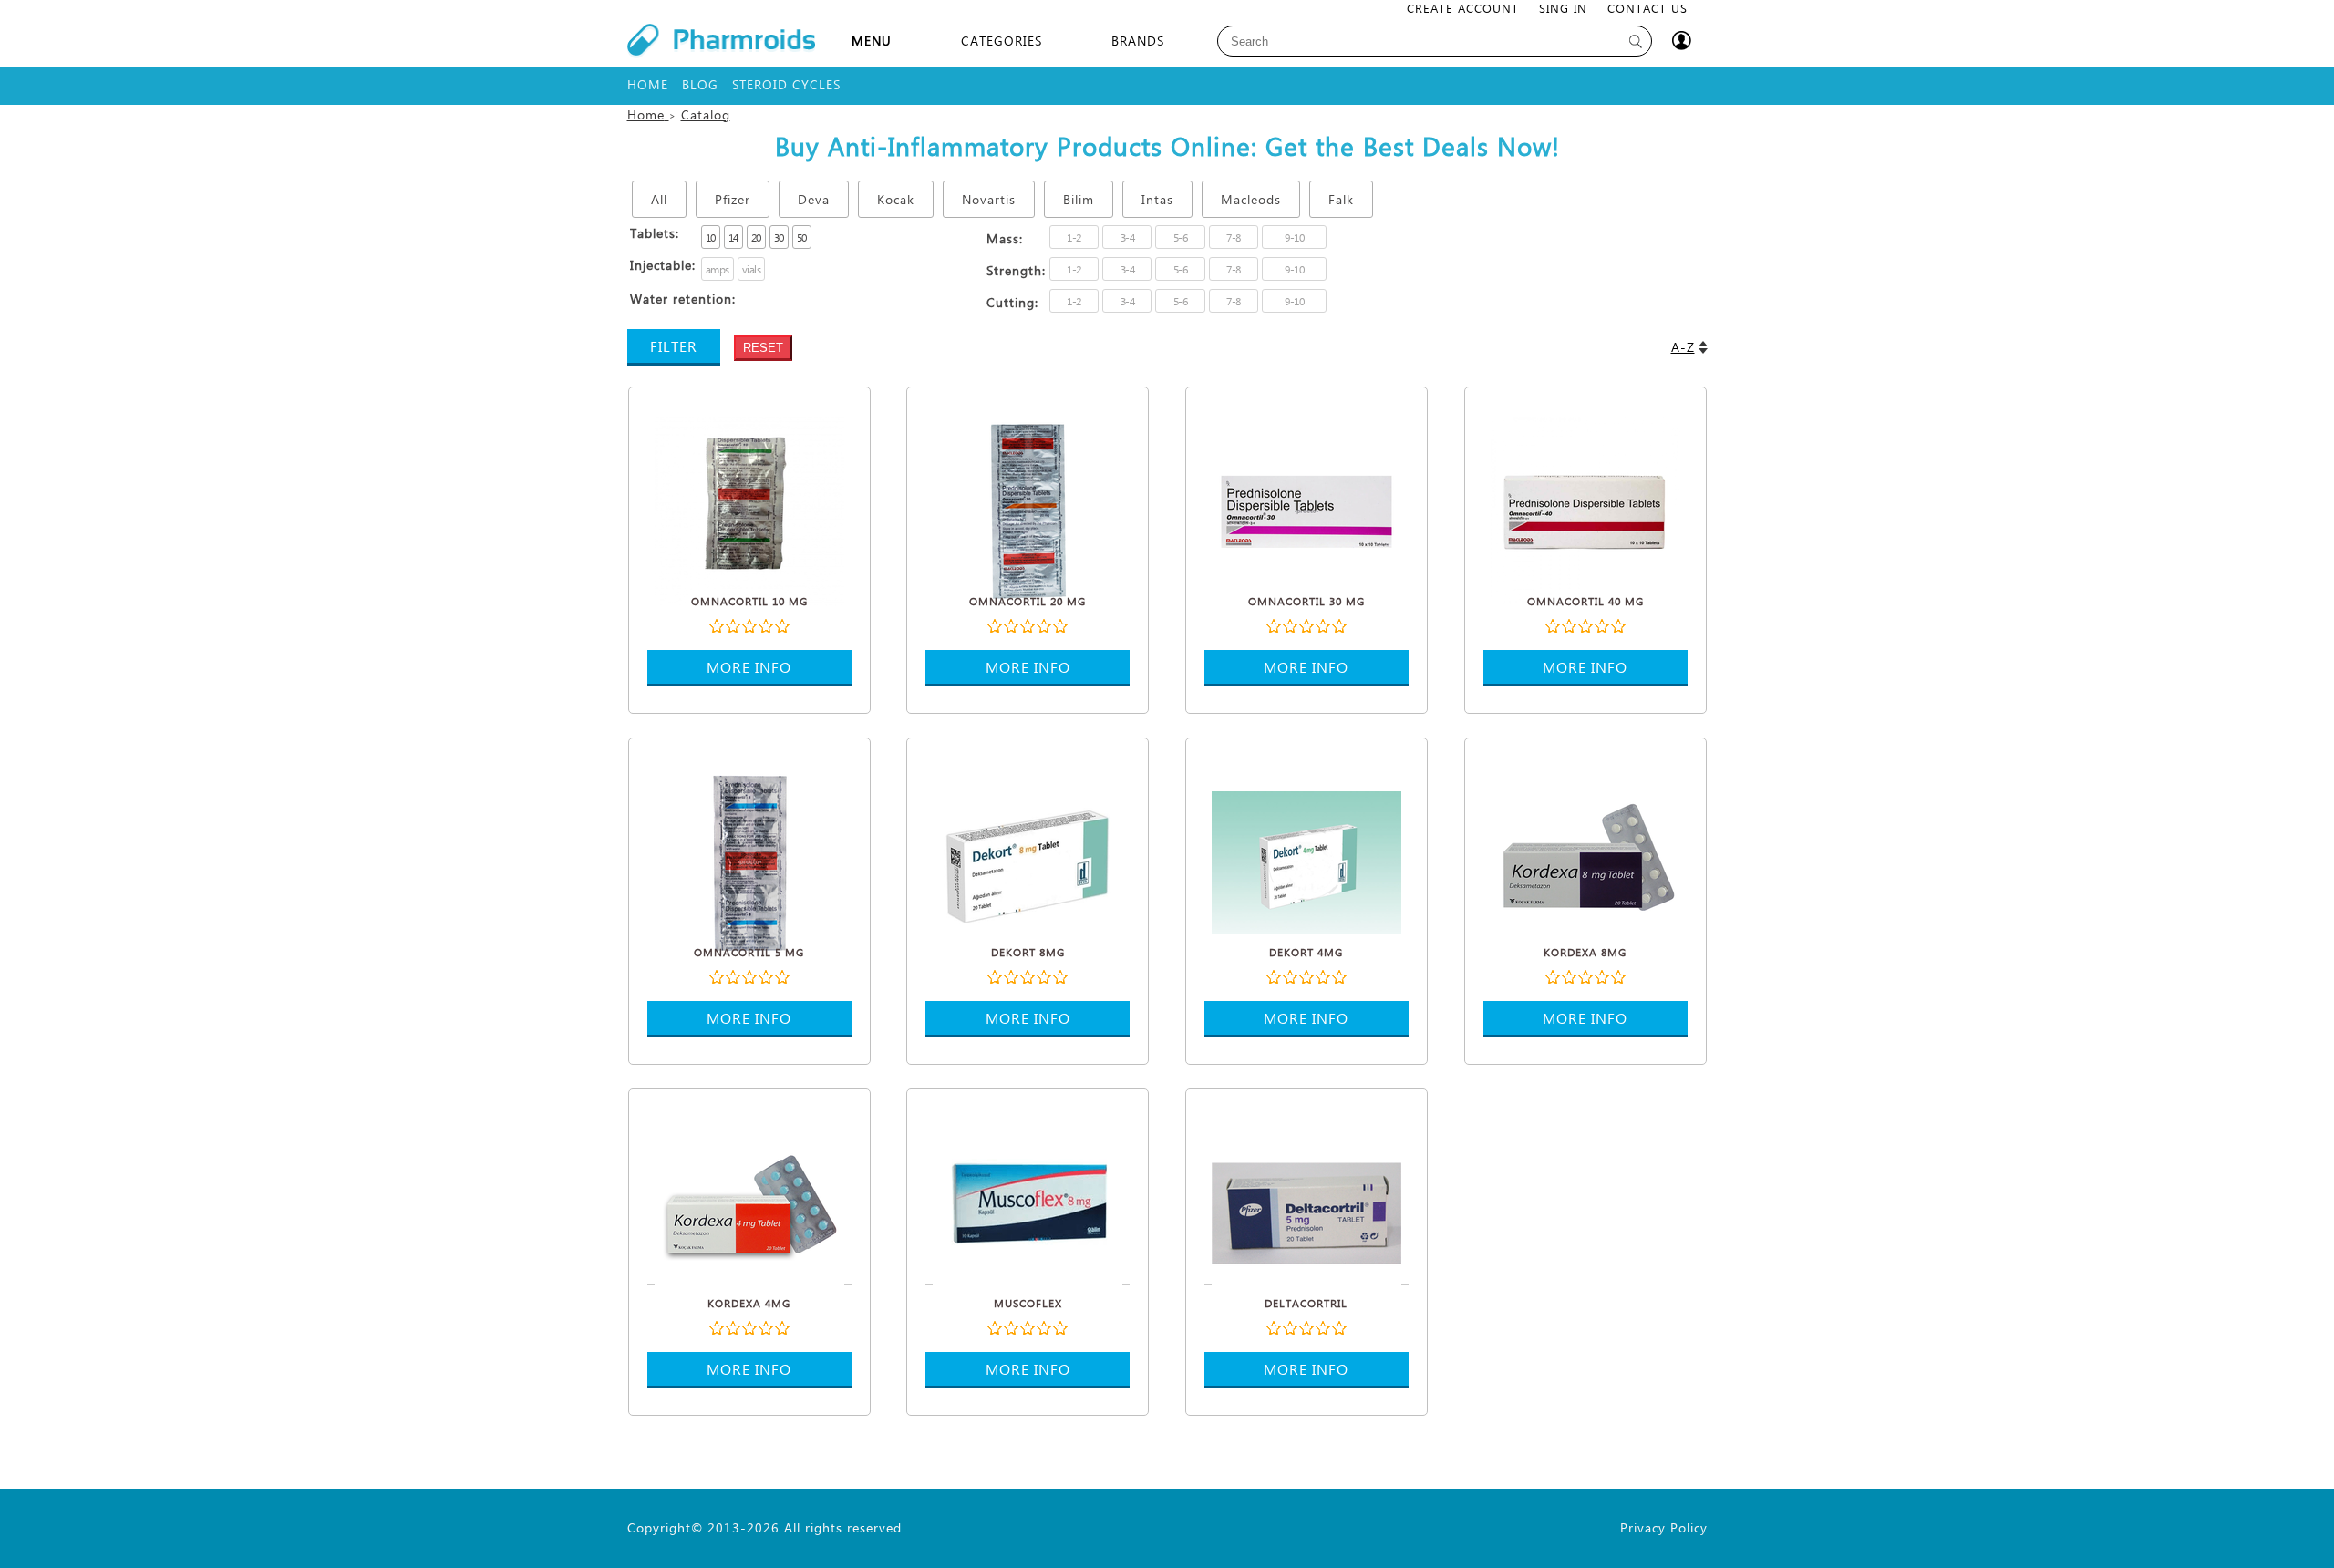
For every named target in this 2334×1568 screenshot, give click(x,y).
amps (718, 269)
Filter (674, 346)
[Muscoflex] (1028, 1194)
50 (802, 237)
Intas (1157, 199)
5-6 (1181, 237)
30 (779, 237)
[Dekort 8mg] (1028, 843)
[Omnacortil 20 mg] (1028, 492)
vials (752, 269)
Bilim (1079, 199)
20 (756, 237)
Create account (1463, 8)
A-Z (1683, 347)
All (659, 199)
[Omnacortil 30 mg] (1306, 492)
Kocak (896, 199)
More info (749, 667)
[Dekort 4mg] (1306, 843)
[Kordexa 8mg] (1585, 843)
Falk (1341, 199)
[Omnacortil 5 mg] (749, 843)
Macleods (1251, 199)
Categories (1002, 41)
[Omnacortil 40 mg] (1585, 492)
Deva (814, 199)
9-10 (1294, 237)
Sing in (1563, 8)
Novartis (989, 199)
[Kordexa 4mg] (749, 1194)
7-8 (1234, 237)
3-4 (1128, 237)
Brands (1138, 41)
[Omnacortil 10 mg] (749, 492)
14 (733, 237)
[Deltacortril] (1306, 1194)
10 (711, 237)
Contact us (1647, 8)
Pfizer (733, 199)
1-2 (1074, 237)
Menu (872, 41)
